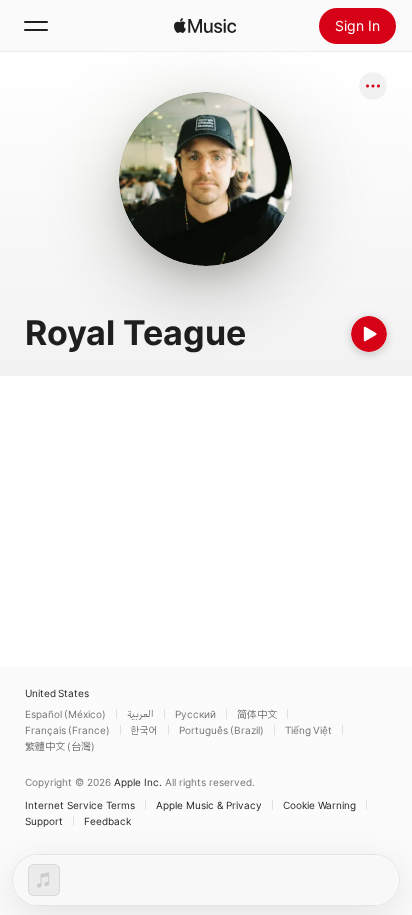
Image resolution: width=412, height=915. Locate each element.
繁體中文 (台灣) (60, 746)
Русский (195, 714)
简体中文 (257, 714)
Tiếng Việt (308, 730)
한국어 (144, 730)
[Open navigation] (36, 26)
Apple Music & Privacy (209, 805)
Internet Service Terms (80, 805)
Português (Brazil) (221, 730)
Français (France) (67, 730)
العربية (140, 714)
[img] (205, 26)
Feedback (107, 821)
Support (44, 821)
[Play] (369, 334)
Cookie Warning (319, 805)
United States (57, 693)
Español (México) (65, 714)
